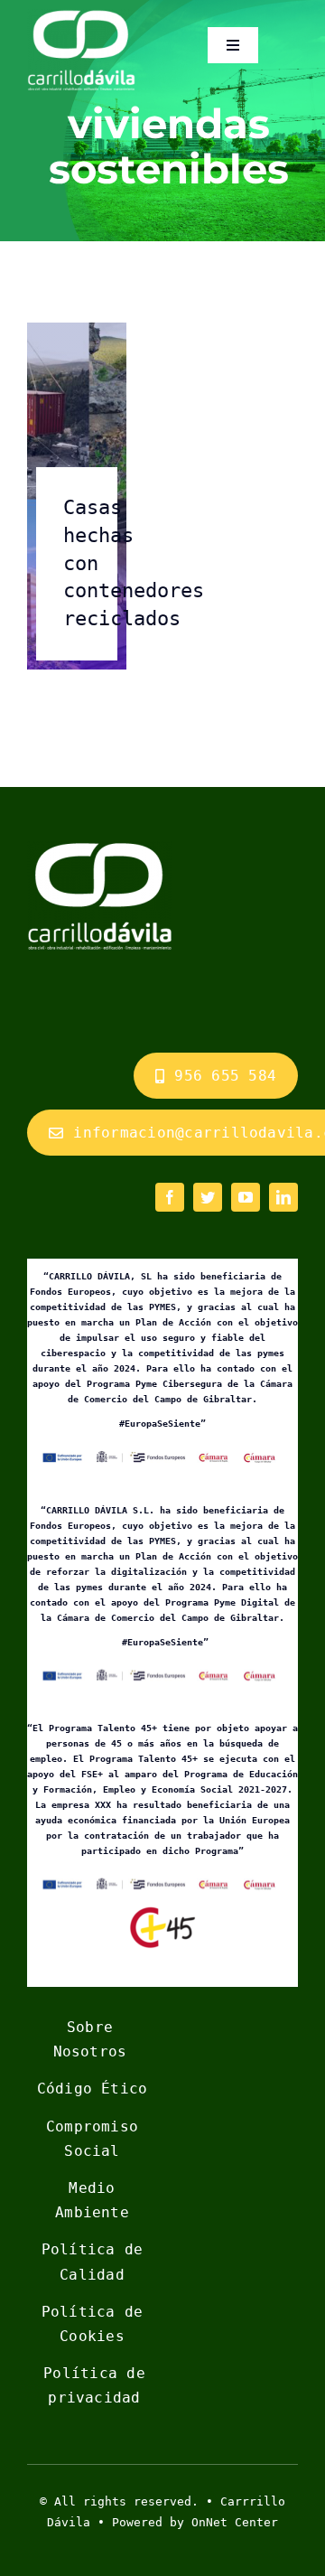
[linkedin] (283, 1197)
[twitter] (208, 1197)
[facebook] (170, 1197)
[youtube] (246, 1197)
